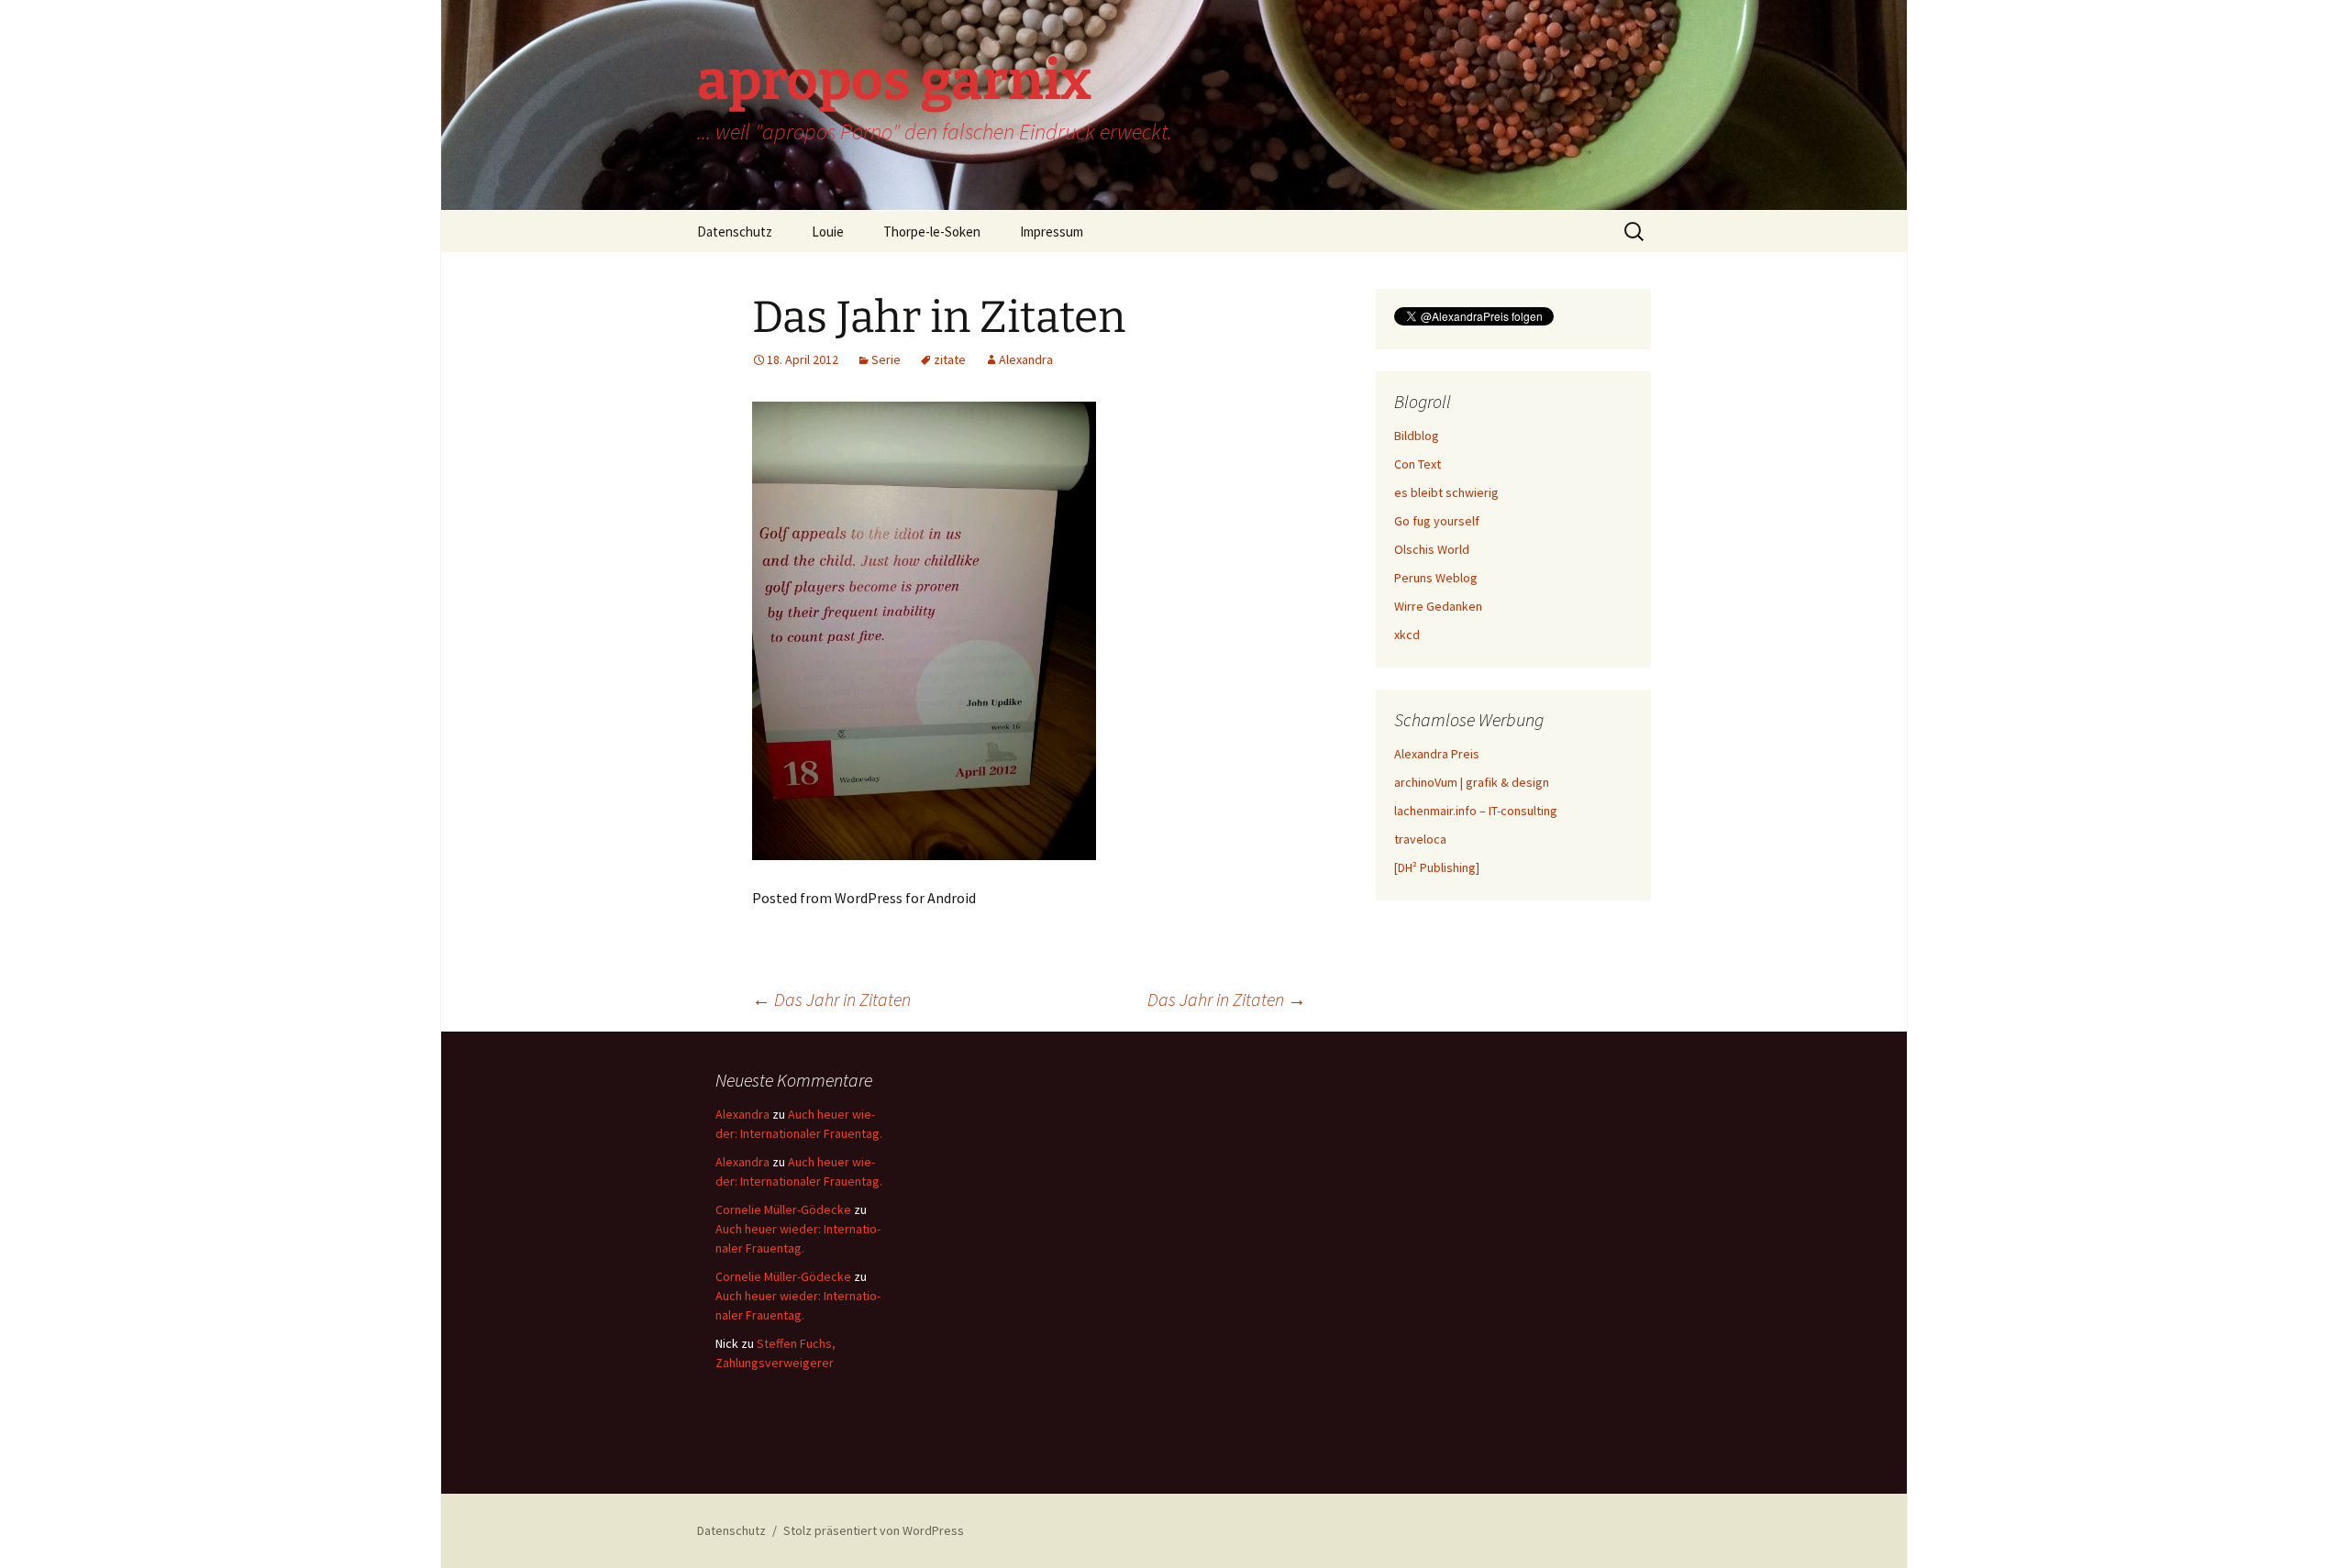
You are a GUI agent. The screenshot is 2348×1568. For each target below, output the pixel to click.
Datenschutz (735, 232)
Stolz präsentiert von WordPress (874, 1530)
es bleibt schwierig (1446, 492)
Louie (828, 232)
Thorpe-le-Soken (932, 232)
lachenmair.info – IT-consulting (1476, 811)
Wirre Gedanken (1438, 606)
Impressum (1052, 232)
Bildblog (1417, 436)
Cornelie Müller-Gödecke (783, 1209)
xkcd (1407, 635)
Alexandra (1026, 359)
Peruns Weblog (1436, 578)
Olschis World (1432, 549)
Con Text (1418, 464)
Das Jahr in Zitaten (831, 999)
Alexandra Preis (1437, 754)
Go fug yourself (1437, 521)
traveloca (1420, 839)
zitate (950, 359)
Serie (886, 359)
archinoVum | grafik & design (1472, 782)
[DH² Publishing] (1437, 867)
